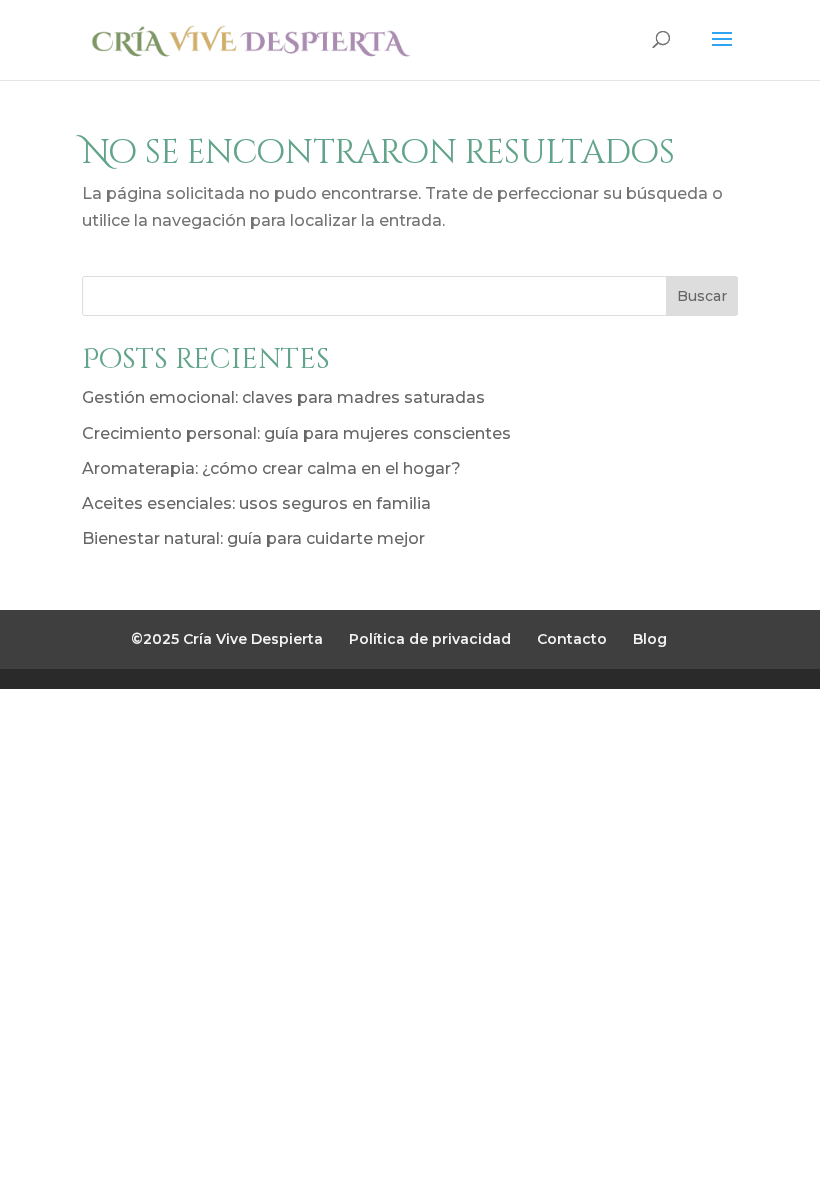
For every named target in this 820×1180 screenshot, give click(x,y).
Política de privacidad (430, 639)
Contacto (572, 639)
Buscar (702, 296)
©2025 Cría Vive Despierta (227, 639)
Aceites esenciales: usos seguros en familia (256, 503)
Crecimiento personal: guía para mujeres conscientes (296, 433)
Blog (650, 639)
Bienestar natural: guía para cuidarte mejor (253, 538)
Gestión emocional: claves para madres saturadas (283, 397)
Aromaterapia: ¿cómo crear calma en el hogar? (271, 468)
